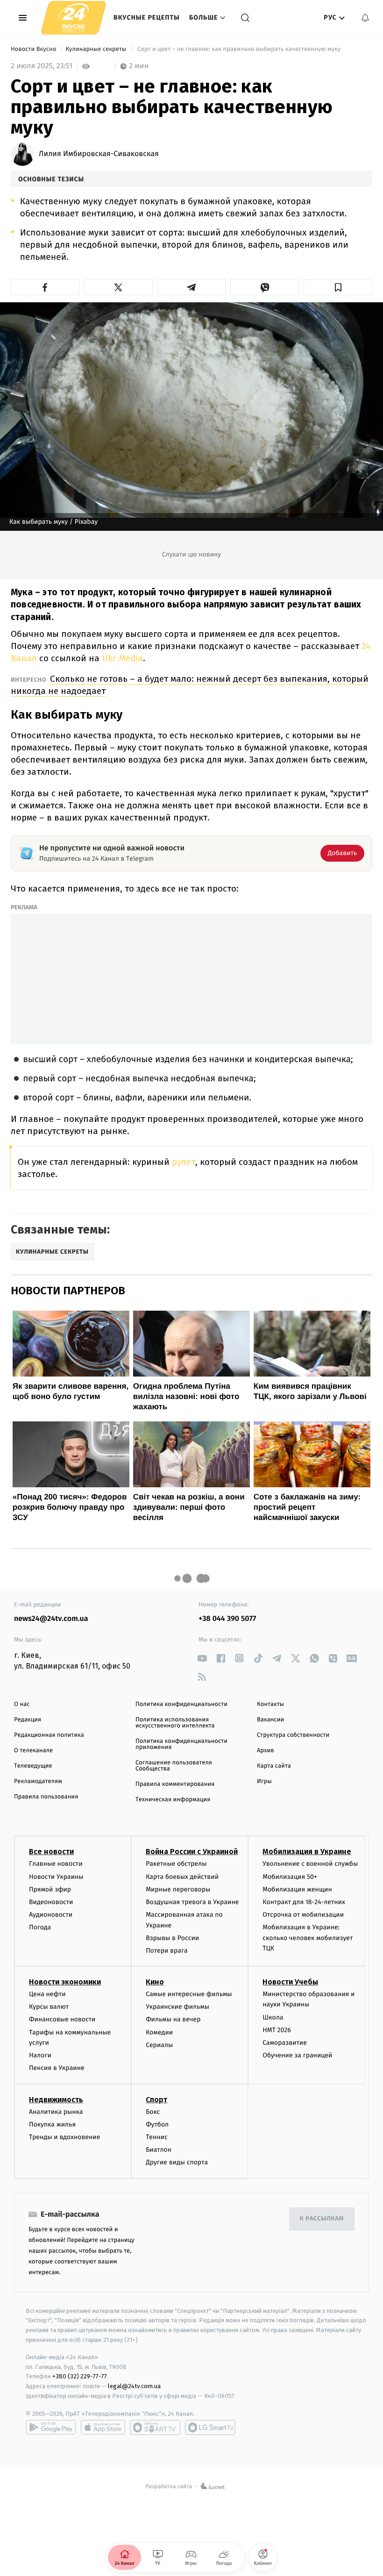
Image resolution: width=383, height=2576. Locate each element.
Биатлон (159, 2150)
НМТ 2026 (277, 2030)
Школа (273, 2017)
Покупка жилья (52, 2124)
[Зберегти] (338, 287)
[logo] (74, 18)
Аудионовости (51, 1915)
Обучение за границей (297, 2055)
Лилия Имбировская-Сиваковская (99, 154)
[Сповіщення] (365, 18)
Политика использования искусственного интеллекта (175, 1723)
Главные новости (56, 1864)
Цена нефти (47, 1994)
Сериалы (159, 2045)
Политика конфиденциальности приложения (181, 1744)
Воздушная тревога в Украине (192, 1902)
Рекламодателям (38, 1781)
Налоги (40, 2055)
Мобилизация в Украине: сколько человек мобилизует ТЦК (308, 1938)
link (202, 1658)
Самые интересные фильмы (189, 1994)
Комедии (159, 2032)
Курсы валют (49, 2007)
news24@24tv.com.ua (51, 1619)
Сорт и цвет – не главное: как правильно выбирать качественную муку (239, 49)
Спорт (156, 2100)
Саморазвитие (285, 2043)
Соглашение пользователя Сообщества (174, 1766)
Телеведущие (33, 1766)
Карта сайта (274, 1766)
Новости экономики (65, 1982)
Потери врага (167, 1951)
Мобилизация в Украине (307, 1852)
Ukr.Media (122, 658)
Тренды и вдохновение (64, 2137)
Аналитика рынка (56, 2112)
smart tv (155, 2427)
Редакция (28, 1720)
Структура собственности (293, 1735)
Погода (40, 1927)
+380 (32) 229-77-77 (80, 2376)
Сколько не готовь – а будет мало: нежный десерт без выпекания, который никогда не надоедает (190, 685)
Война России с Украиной (192, 1852)
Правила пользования (46, 1797)
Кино (155, 1982)
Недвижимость (56, 2100)
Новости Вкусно (34, 49)
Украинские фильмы (177, 2007)
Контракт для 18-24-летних (304, 1902)
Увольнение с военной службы (310, 1864)
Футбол (157, 2124)
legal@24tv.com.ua (134, 2386)
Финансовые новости (62, 2019)
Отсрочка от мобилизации (303, 1915)
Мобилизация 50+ (290, 1877)
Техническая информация (173, 1800)
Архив (266, 1751)
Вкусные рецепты (147, 18)
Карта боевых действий (182, 1877)
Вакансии (270, 1720)
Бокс (153, 2112)
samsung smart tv (210, 2427)
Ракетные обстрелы (176, 1864)
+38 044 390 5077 (227, 1619)
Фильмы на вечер (173, 2019)
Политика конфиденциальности (181, 1704)
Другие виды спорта (177, 2162)
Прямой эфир (50, 1889)
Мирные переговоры (178, 1889)
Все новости (51, 1852)
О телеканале (33, 1751)
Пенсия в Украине (57, 2068)
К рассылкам (322, 2219)
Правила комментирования (175, 1784)
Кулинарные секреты (96, 49)
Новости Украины (56, 1877)
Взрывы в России (172, 1938)
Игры (264, 1781)
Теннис (157, 2137)
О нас (22, 1704)
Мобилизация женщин (297, 1889)
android (51, 2427)
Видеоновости (51, 1902)
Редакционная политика (49, 1735)
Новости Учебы (290, 1982)
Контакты (270, 1704)
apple (103, 2427)
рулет (184, 1162)
